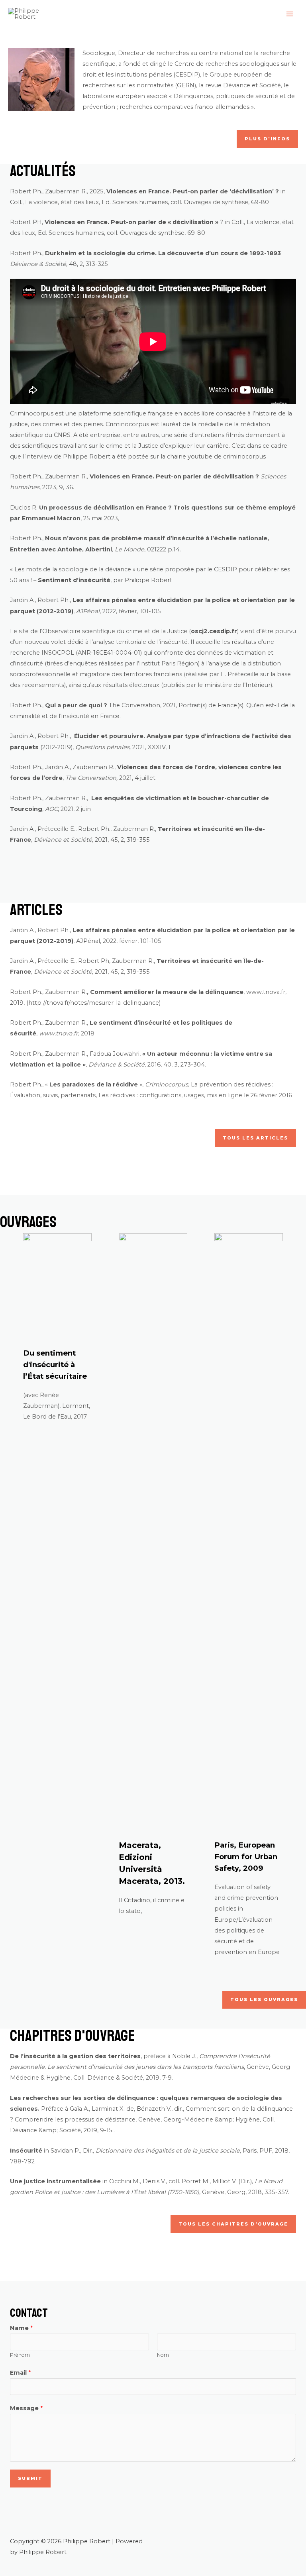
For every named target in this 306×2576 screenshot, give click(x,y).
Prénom (20, 2355)
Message (26, 2408)
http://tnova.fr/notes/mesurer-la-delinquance (94, 1003)
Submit (30, 2478)
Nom (163, 2355)
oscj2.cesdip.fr (214, 631)
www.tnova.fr (266, 992)
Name (21, 2328)
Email (20, 2373)
